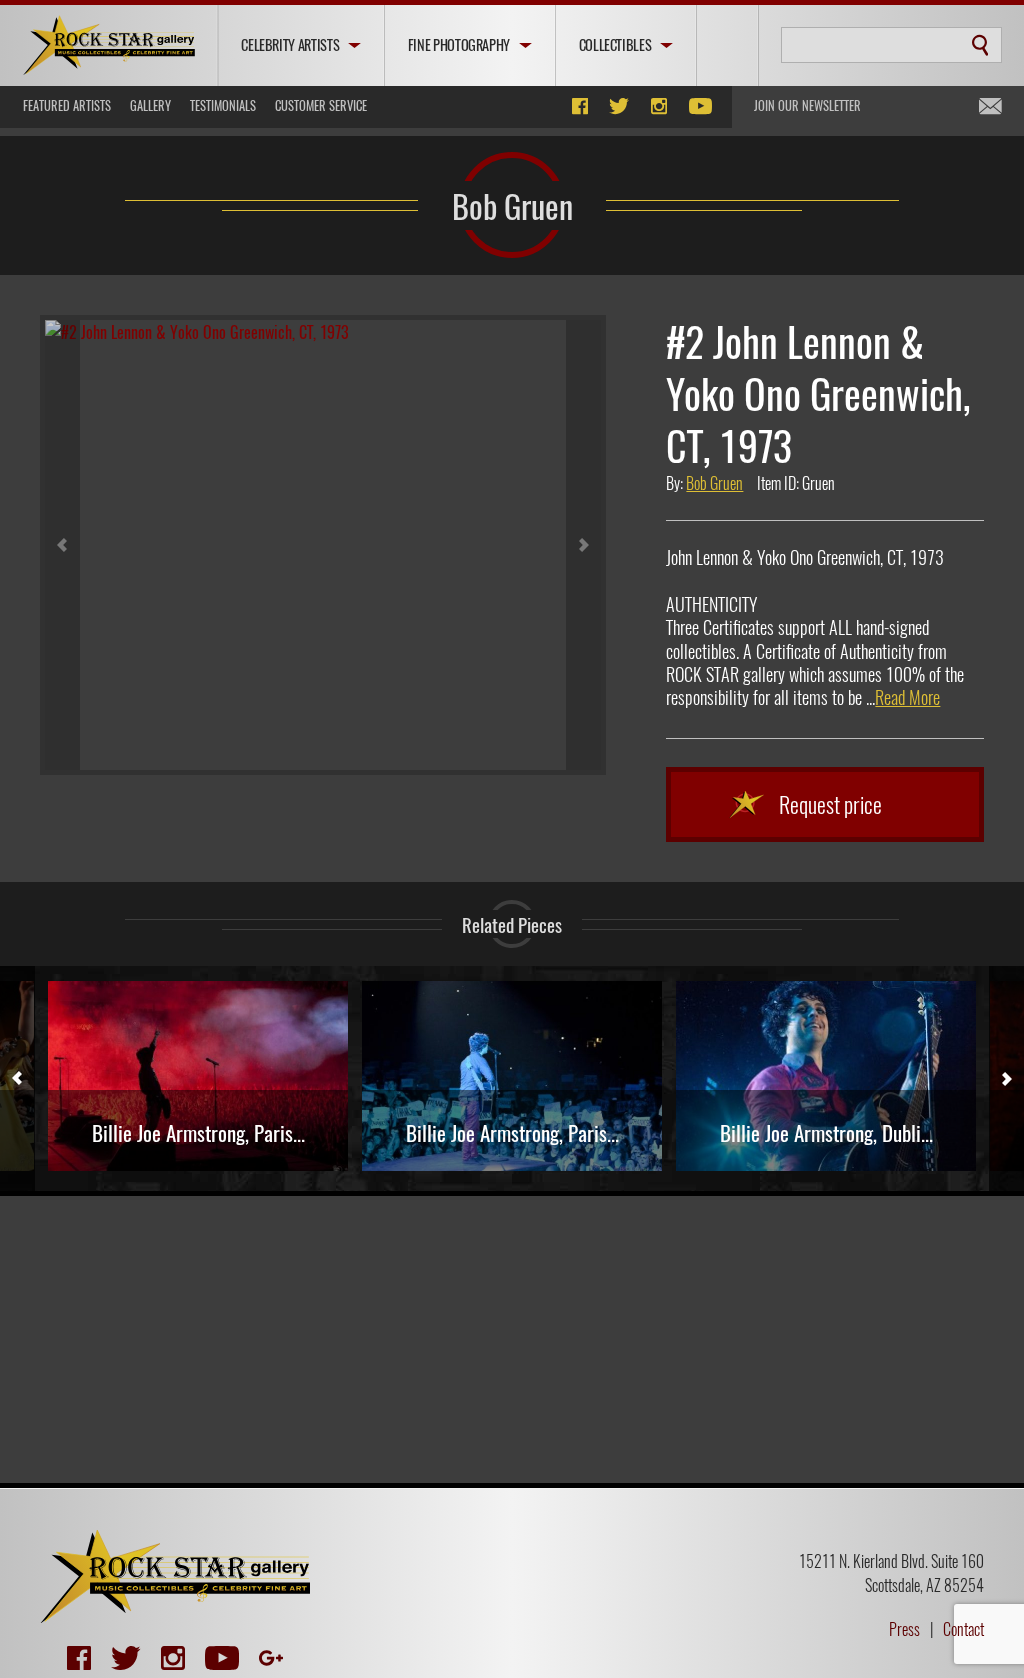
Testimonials (223, 105)
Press (904, 1629)
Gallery (150, 105)
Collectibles (615, 44)
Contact (963, 1629)
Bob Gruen (512, 205)
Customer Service (321, 105)
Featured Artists (67, 105)
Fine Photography (459, 44)
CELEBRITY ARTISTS (290, 44)
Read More (907, 697)
